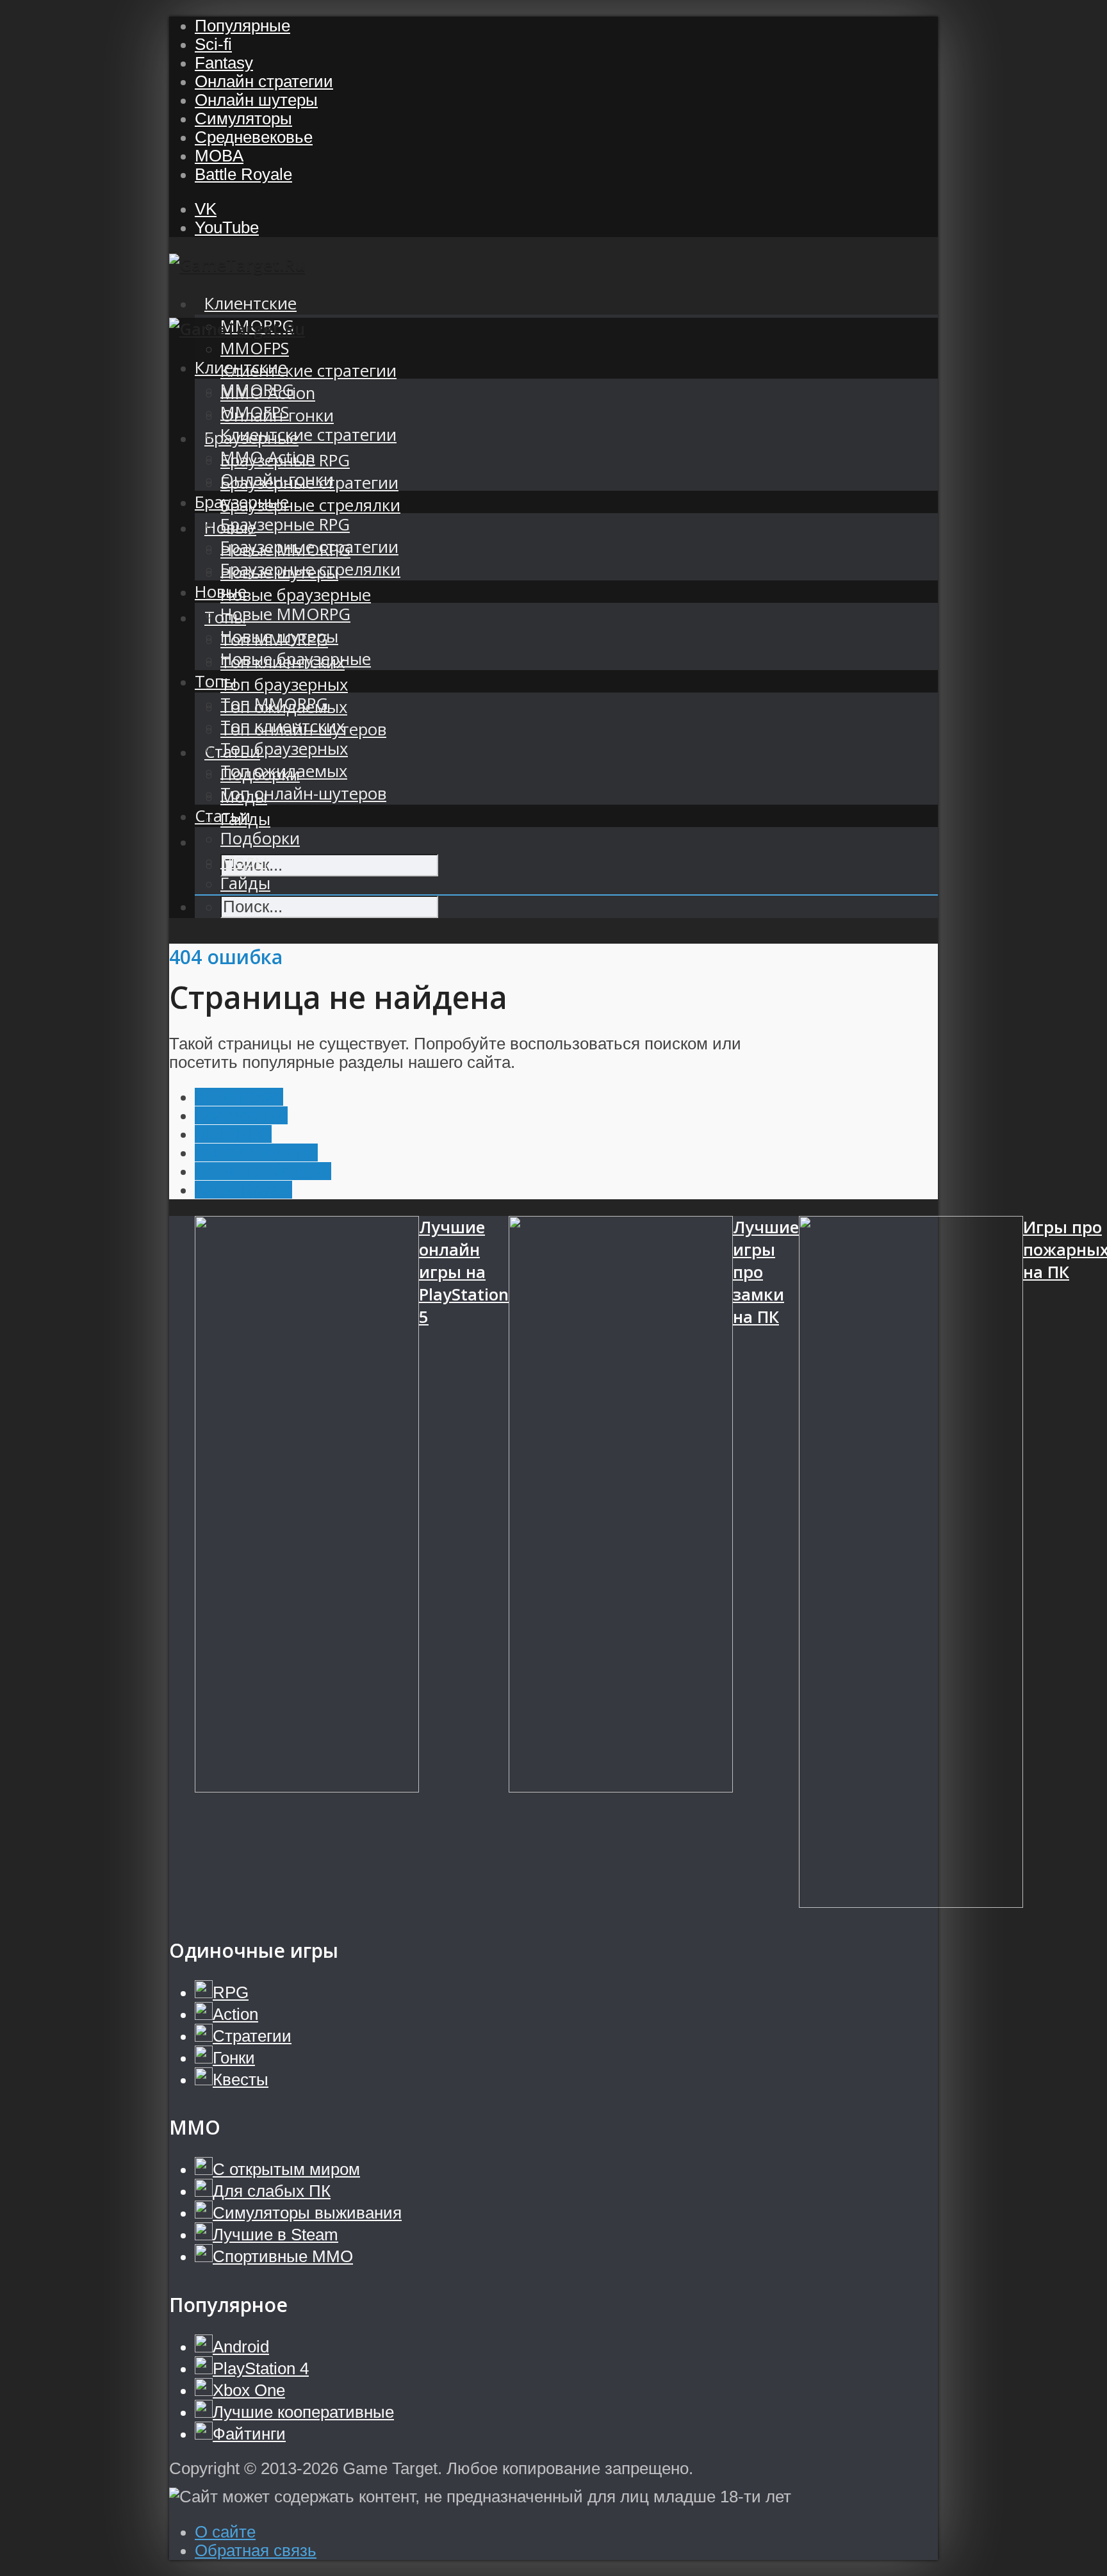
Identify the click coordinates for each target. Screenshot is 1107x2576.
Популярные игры (263, 1171)
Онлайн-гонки (277, 480)
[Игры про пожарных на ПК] (911, 1564)
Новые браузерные (296, 595)
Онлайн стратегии (264, 81)
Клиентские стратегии (308, 371)
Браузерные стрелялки (310, 505)
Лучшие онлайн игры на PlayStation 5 (464, 1272)
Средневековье (254, 137)
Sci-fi (213, 44)
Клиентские (250, 303)
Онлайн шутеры (256, 100)
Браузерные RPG (285, 524)
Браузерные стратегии (309, 547)
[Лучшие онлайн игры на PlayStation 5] (307, 1564)
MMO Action (268, 457)
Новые (221, 592)
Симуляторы (243, 119)
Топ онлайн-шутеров (303, 793)
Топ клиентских (283, 726)
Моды (244, 861)
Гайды (245, 883)
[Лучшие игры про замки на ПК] (621, 1564)
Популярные (242, 26)
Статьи (223, 816)
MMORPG (257, 390)
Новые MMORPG (285, 614)
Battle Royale (243, 174)
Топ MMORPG (274, 704)
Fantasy (224, 63)
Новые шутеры (279, 636)
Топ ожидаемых (284, 771)
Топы (216, 681)
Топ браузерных (284, 685)
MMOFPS (255, 348)
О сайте (225, 2532)
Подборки (260, 838)
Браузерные (242, 502)
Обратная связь (256, 2550)
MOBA (219, 156)
